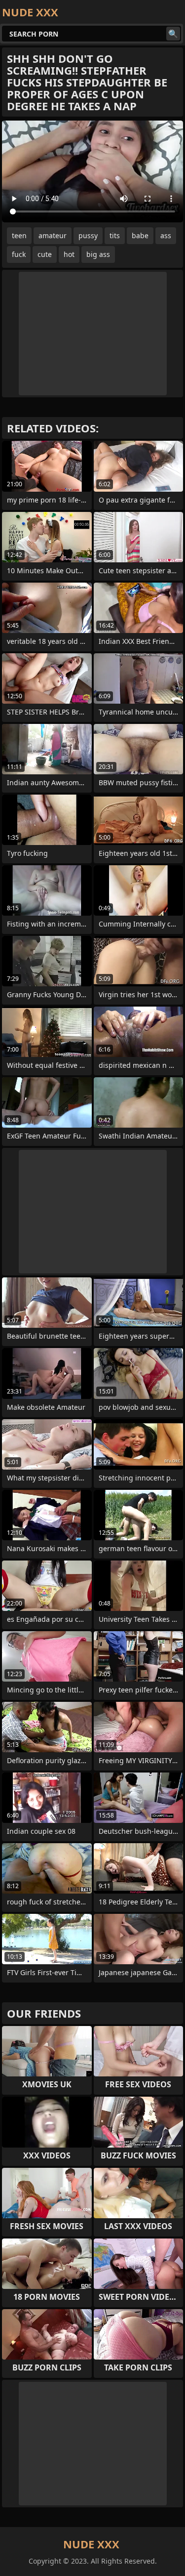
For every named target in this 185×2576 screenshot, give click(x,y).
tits (115, 235)
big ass (98, 254)
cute (45, 254)
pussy (88, 235)
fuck (19, 254)
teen (19, 235)
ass (166, 235)
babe (140, 235)
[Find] (173, 34)
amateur (53, 235)
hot (69, 254)
